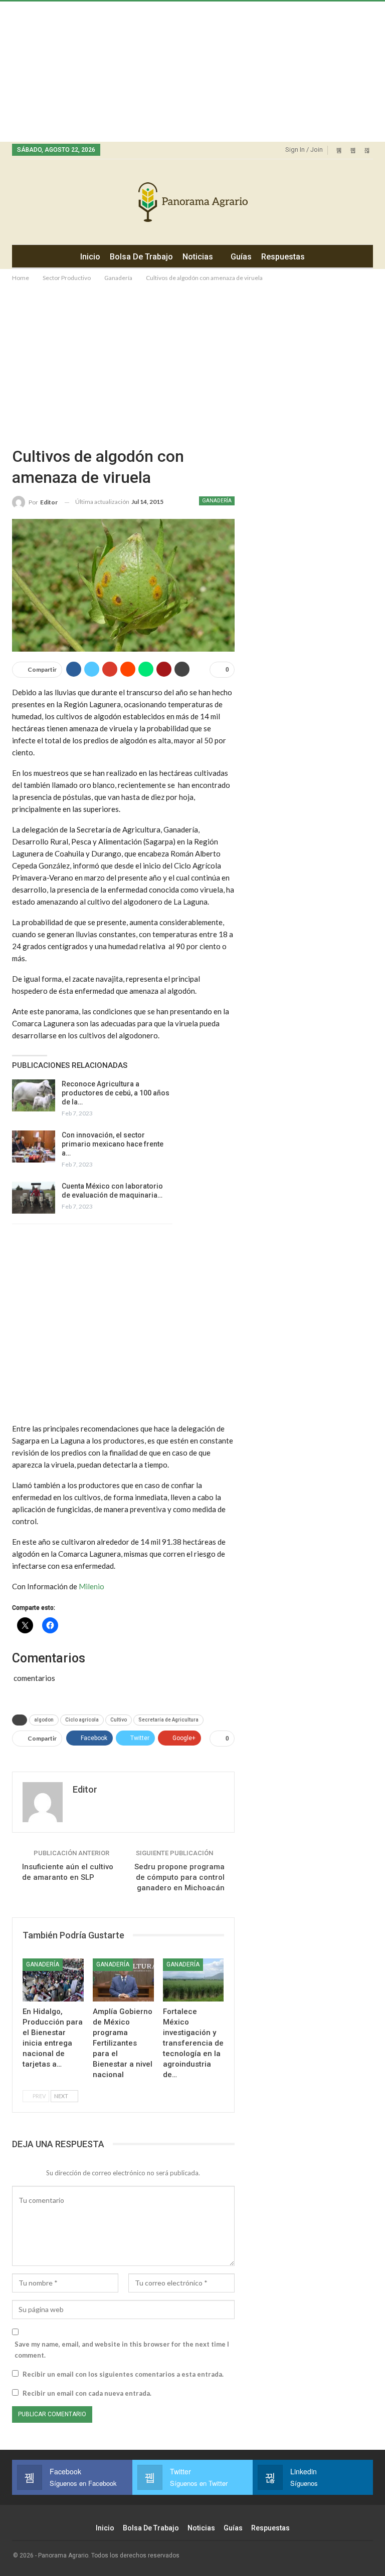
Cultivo (119, 1720)
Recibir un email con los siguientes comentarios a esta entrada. (123, 2374)
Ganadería (217, 501)
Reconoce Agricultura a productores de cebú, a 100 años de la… (116, 1093)
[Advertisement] (192, 72)
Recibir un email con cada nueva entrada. (87, 2393)
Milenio (91, 1586)
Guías (241, 257)
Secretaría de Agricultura (168, 1720)
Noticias (198, 257)
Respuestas (283, 257)
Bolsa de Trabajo (141, 257)
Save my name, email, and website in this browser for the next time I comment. (122, 2350)
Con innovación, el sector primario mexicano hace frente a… (113, 1144)
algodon (44, 1720)
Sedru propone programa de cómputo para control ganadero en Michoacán (179, 1877)
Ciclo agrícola (82, 1720)
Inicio (90, 257)
